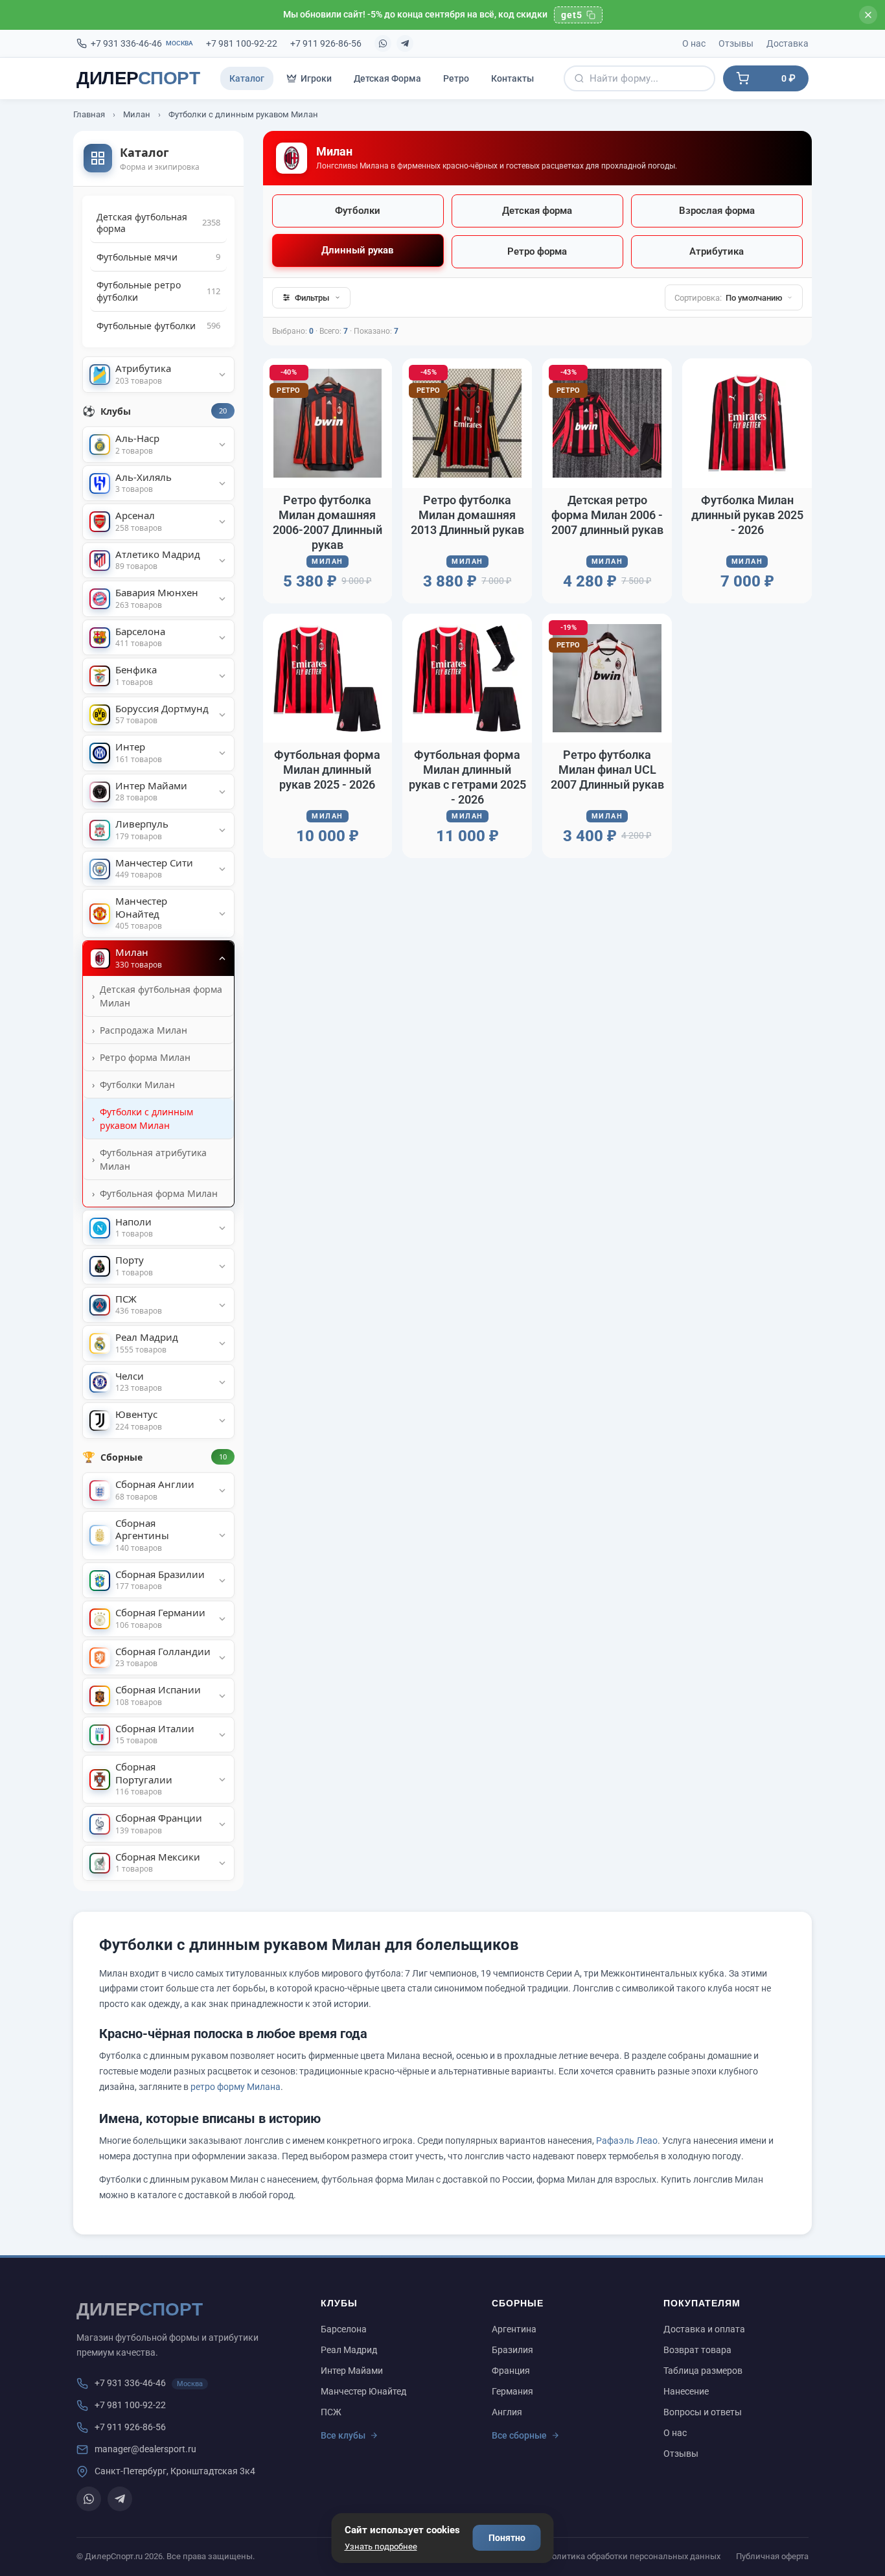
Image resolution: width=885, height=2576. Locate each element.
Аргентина (514, 2329)
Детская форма (537, 211)
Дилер (138, 78)
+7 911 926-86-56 (326, 43)
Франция (511, 2371)
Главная (89, 114)
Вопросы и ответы (703, 2412)
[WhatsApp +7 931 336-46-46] (383, 43)
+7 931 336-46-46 (142, 43)
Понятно (507, 2538)
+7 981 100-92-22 (242, 43)
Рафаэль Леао (627, 2141)
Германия (512, 2391)
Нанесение (686, 2391)
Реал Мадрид (349, 2350)
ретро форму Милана (236, 2087)
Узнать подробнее (381, 2547)
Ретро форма (537, 251)
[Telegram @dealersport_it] (405, 43)
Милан (137, 114)
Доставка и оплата (704, 2329)
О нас (694, 43)
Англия (507, 2412)
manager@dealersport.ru (145, 2449)
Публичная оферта (772, 2556)
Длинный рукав (358, 250)
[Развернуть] (222, 375)
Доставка (787, 43)
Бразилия (512, 2350)
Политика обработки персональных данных (633, 2556)
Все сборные (519, 2435)
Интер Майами (352, 2371)
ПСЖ (331, 2412)
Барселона (344, 2329)
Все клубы (343, 2435)
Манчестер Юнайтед (363, 2391)
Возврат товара (697, 2350)
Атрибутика (717, 251)
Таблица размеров (703, 2371)
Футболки (358, 211)
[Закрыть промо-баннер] (868, 15)
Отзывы (736, 43)
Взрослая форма (717, 211)
